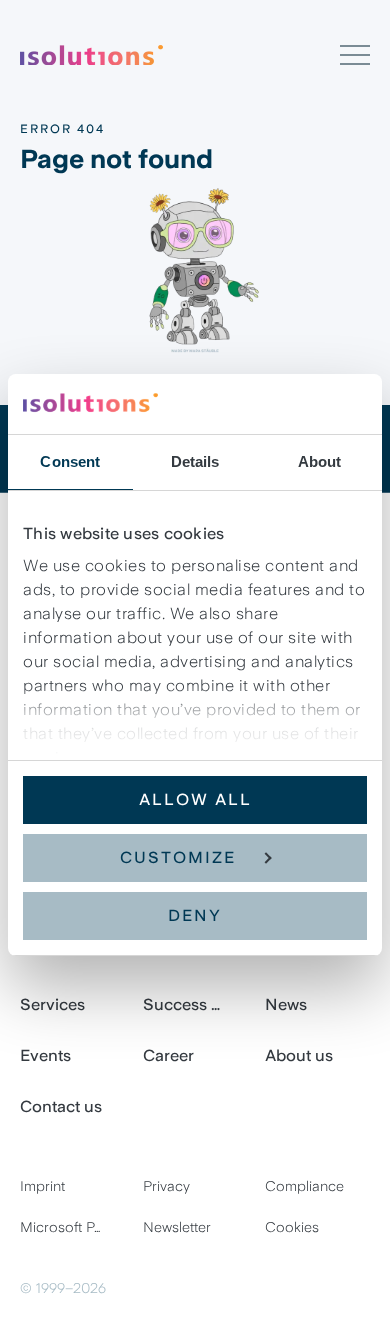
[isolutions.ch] (180, 55)
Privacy (166, 1186)
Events (45, 1055)
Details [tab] (195, 461)
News (286, 1004)
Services (52, 1004)
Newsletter (177, 1227)
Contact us (61, 1106)
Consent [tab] (70, 461)
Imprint (42, 1186)
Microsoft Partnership (72, 1227)
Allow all (195, 799)
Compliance (304, 1186)
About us (299, 1055)
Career (168, 1055)
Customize (178, 857)
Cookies (292, 1227)
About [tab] (320, 461)
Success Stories (195, 1004)
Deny (195, 915)
